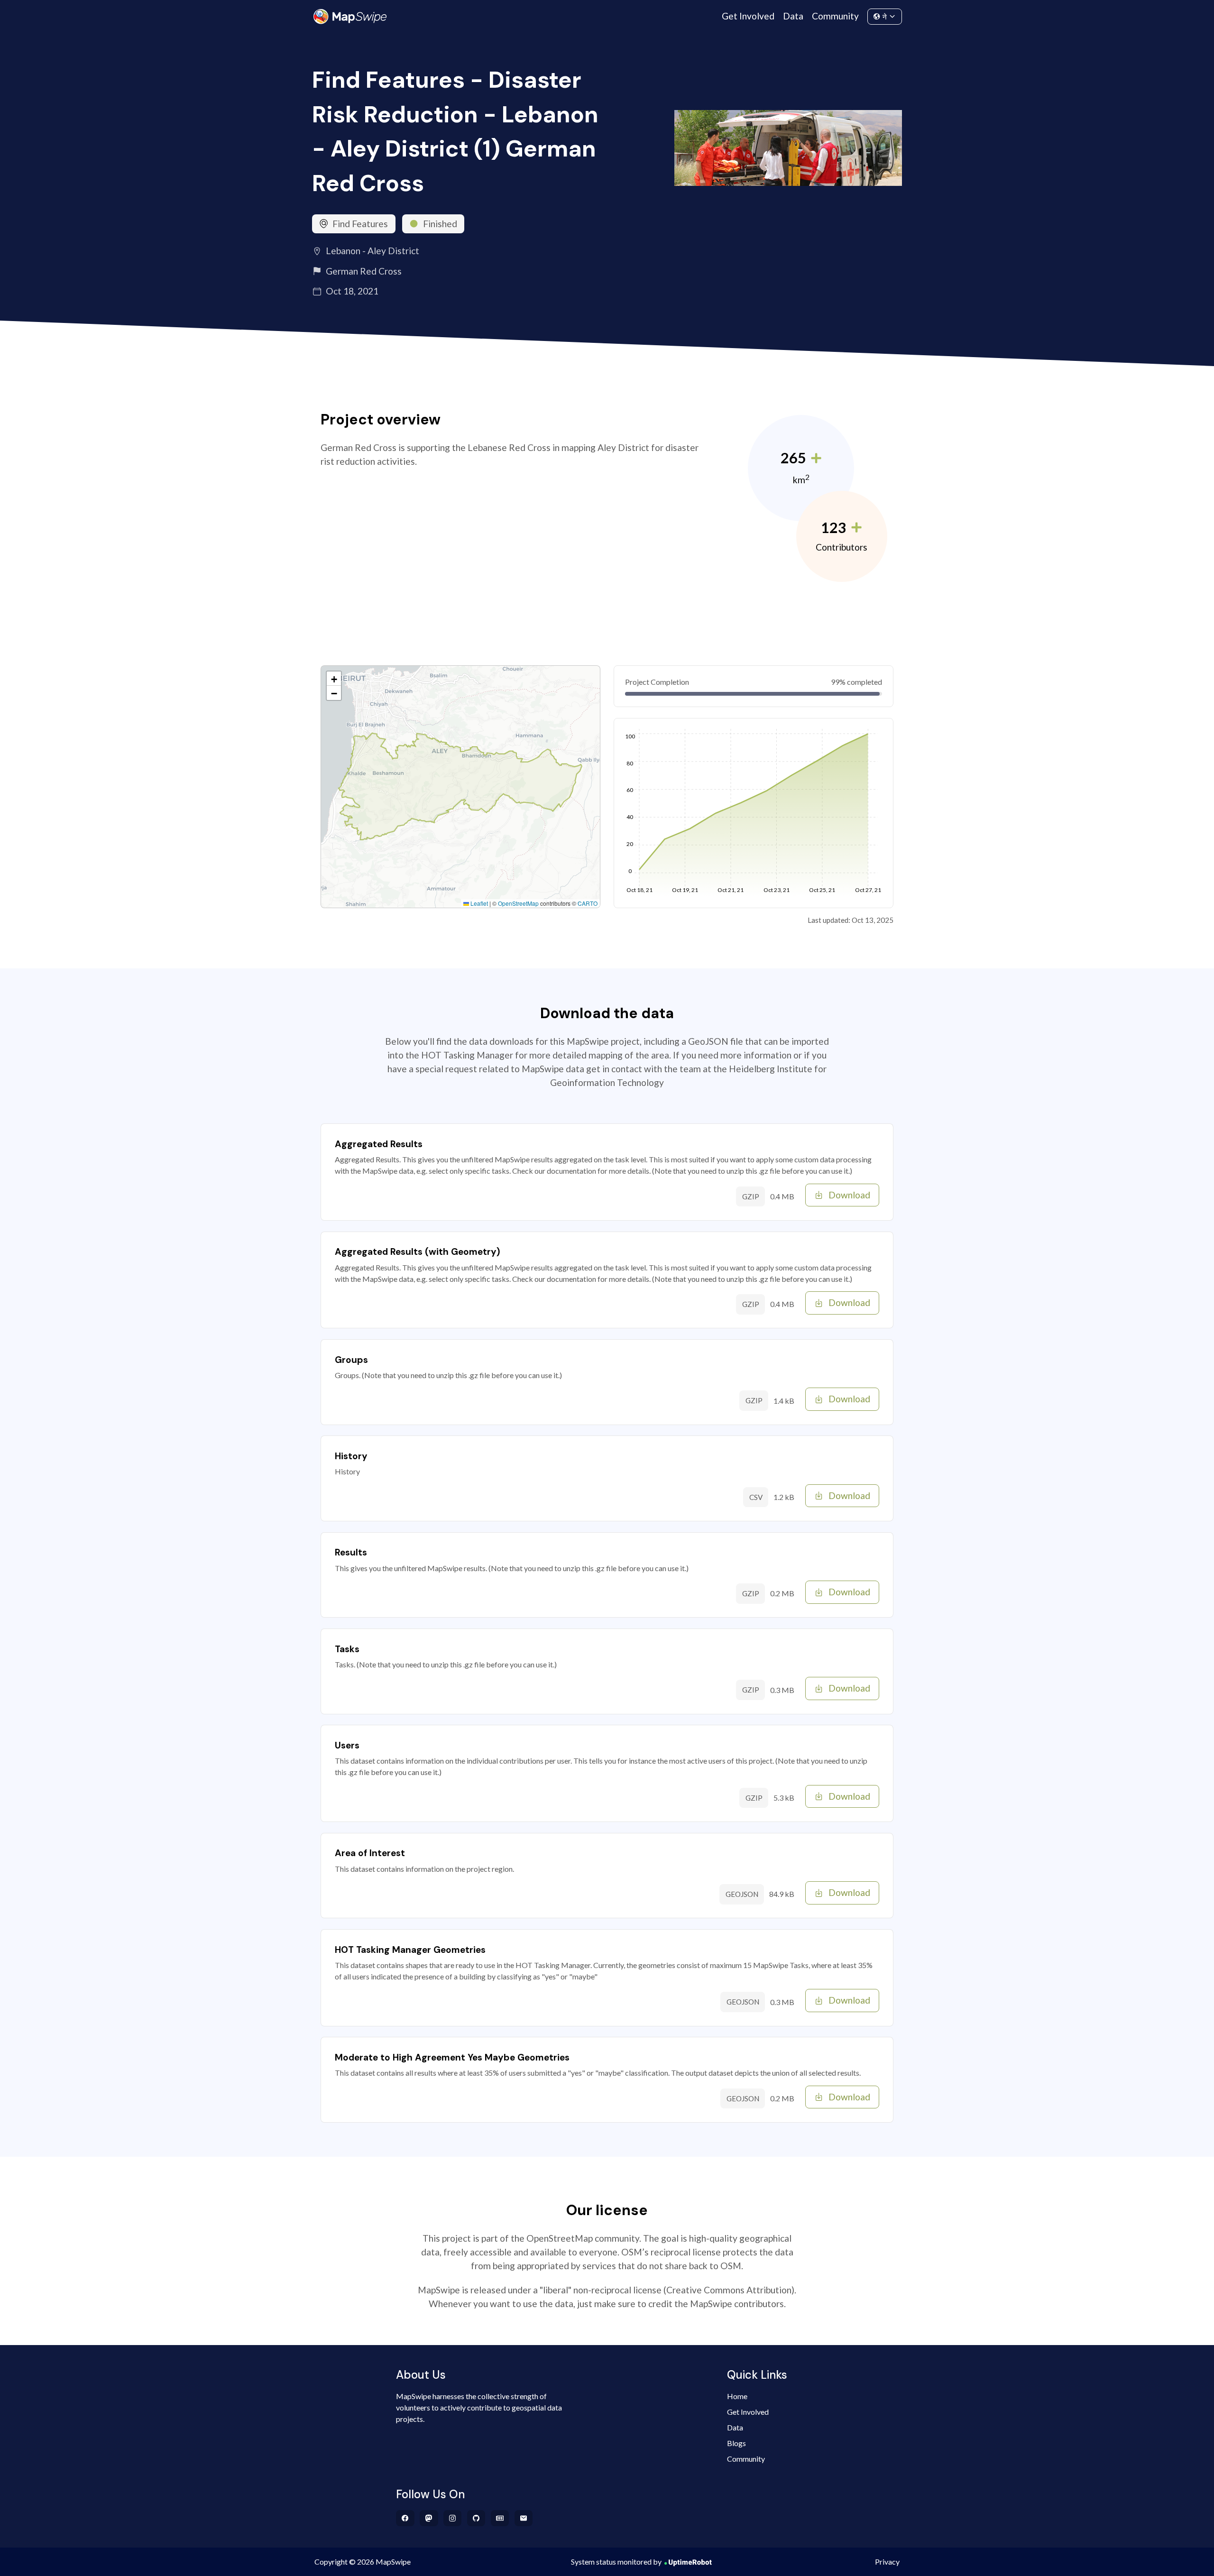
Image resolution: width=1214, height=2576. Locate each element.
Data (793, 16)
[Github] (476, 2518)
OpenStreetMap (518, 903)
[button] (334, 679)
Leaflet (478, 903)
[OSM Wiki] (500, 2518)
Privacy (887, 2562)
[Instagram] (453, 2518)
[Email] (524, 2518)
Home (737, 2396)
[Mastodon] (429, 2518)
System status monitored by (616, 2562)
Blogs (736, 2443)
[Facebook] (405, 2518)
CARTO (588, 903)
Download (849, 1195)
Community (835, 16)
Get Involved (748, 16)
